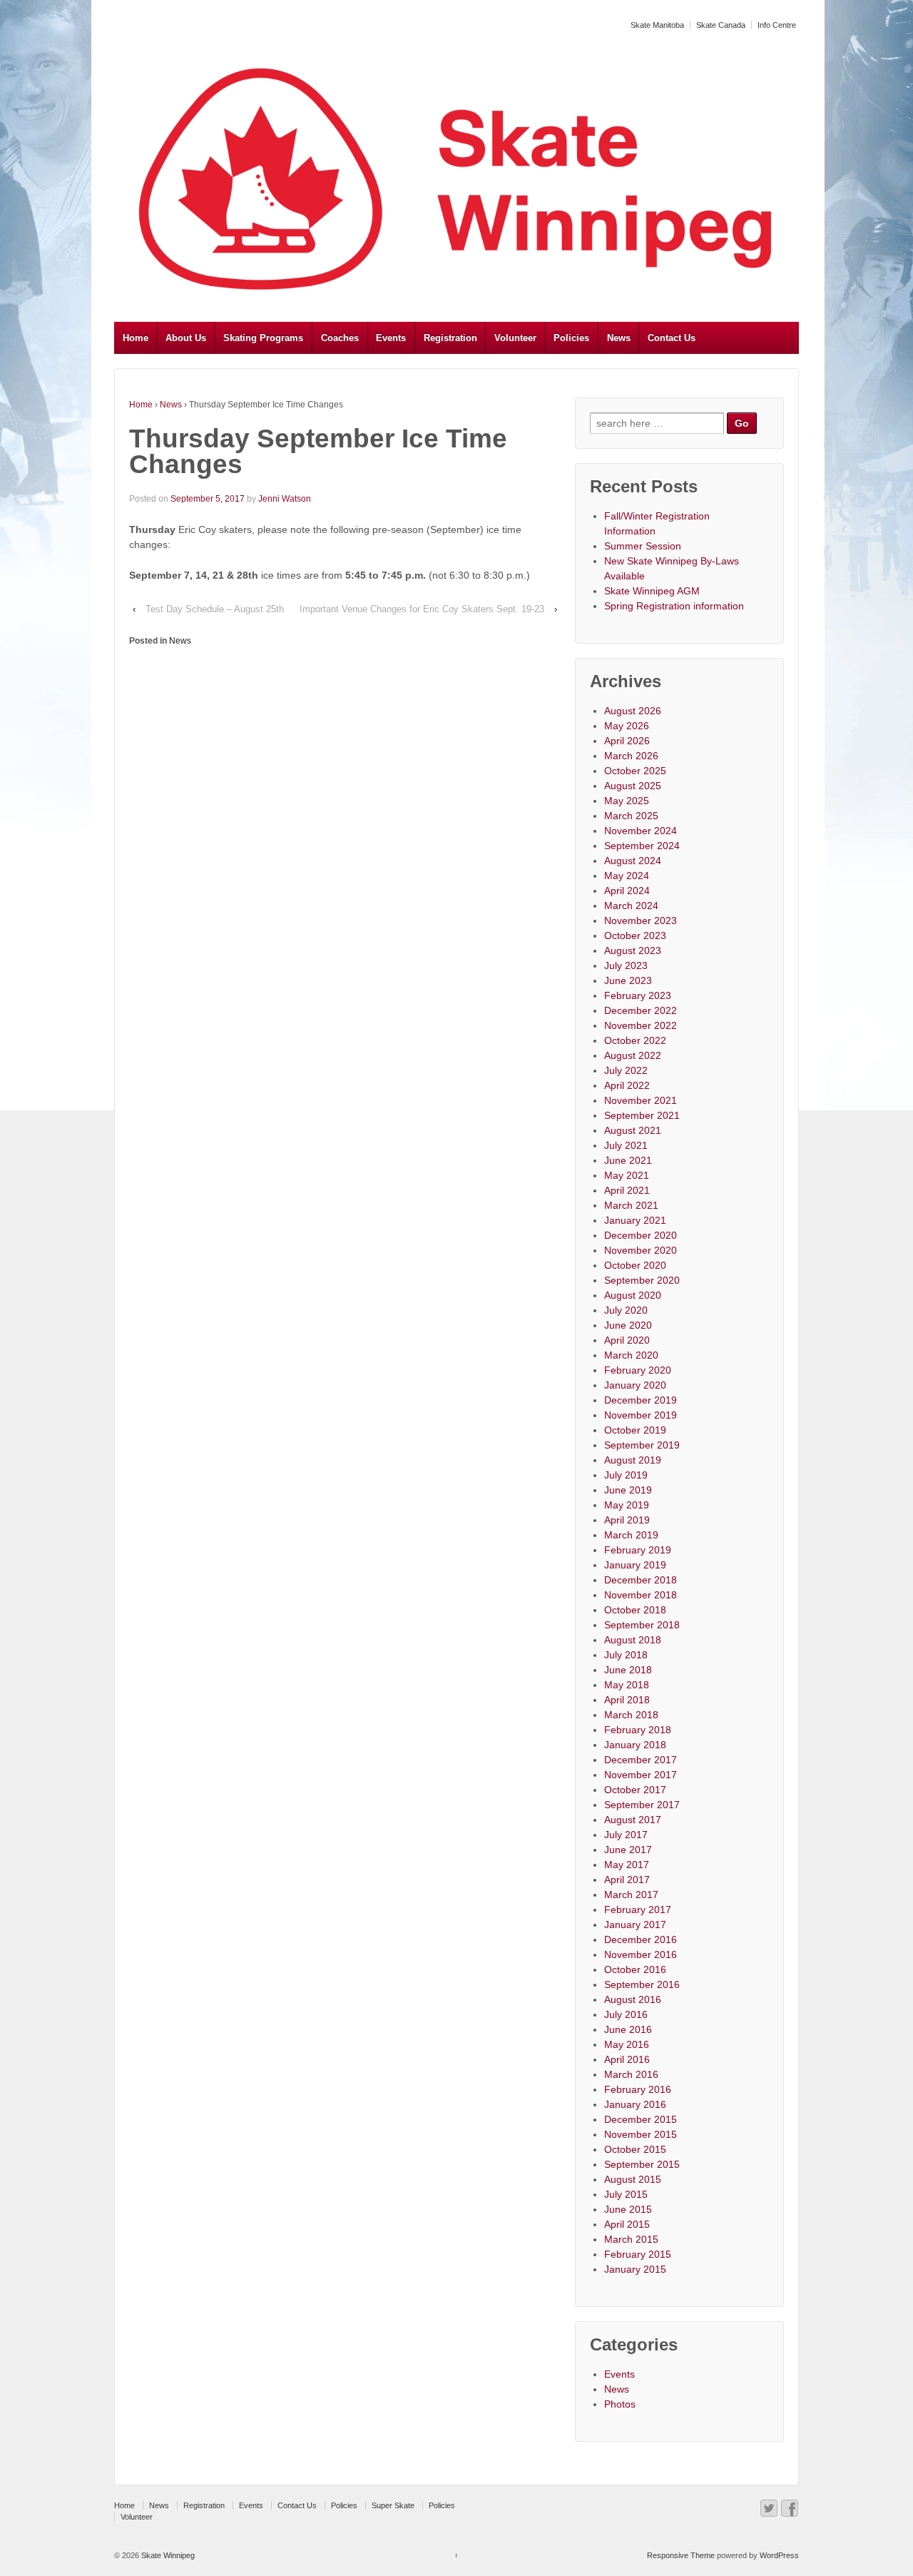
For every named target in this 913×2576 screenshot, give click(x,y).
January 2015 (635, 2269)
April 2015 (627, 2224)
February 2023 (638, 995)
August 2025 (633, 786)
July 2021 (626, 1145)
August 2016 (633, 1999)
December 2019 (641, 1400)
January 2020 (635, 1385)
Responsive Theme (681, 2555)
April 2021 (627, 1190)
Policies (571, 338)
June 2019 (628, 1490)
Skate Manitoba (657, 25)
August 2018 (633, 1640)
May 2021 (627, 1175)
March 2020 (631, 1355)
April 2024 (627, 891)
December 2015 (641, 2119)
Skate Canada (721, 25)
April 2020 (627, 1340)
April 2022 (627, 1085)
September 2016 (642, 1984)
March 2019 (631, 1535)
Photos (620, 2404)
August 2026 (633, 711)
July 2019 (626, 1475)
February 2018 (638, 1730)
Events (391, 338)
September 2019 (642, 1445)
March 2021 (631, 1205)
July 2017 (626, 1835)
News (619, 338)
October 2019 (635, 1430)
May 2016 (627, 2044)
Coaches (340, 338)
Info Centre (777, 25)
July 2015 (626, 2194)
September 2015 (642, 2164)
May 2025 (627, 801)
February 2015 (638, 2254)
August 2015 (633, 2179)
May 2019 (627, 1505)
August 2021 (633, 1130)
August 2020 (633, 1295)
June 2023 (628, 980)
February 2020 (638, 1370)
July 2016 (626, 2014)
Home (136, 338)
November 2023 (641, 921)
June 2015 (628, 2209)
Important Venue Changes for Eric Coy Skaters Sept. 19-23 (422, 609)
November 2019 (641, 1415)
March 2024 (631, 906)
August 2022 (633, 1055)
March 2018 (631, 1715)
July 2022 (626, 1070)
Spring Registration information (674, 606)
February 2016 (638, 2089)
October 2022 (635, 1040)
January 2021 (635, 1220)
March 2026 (631, 756)
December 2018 (641, 1580)
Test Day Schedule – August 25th (215, 609)
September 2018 (642, 1625)
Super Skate (393, 2505)
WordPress (779, 2555)
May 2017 (627, 1865)
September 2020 (642, 1280)
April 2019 (627, 1520)
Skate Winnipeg (167, 2555)
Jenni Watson (285, 499)
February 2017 (638, 1910)
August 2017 (633, 1820)
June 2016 (628, 2029)
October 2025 (635, 771)
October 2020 (635, 1265)
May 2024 (627, 876)
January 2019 (635, 1565)
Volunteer (515, 338)
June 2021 (628, 1160)
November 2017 (641, 1775)
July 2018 (626, 1655)
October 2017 (635, 1790)
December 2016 (641, 1939)
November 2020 (641, 1250)
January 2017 (635, 1925)
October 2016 (635, 1969)
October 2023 (635, 935)
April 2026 (627, 741)
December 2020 (641, 1235)
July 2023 (626, 965)
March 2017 (631, 1895)
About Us (186, 338)
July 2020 (626, 1310)
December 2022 (641, 1010)
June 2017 (628, 1850)
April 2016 (627, 2059)
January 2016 (635, 2104)
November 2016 (641, 1954)
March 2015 (631, 2239)
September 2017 (642, 1805)
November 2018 (641, 1595)
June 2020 (628, 1325)
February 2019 (638, 1550)
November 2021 (641, 1100)
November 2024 (641, 831)
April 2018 (627, 1700)
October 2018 (635, 1610)
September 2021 (642, 1115)
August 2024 (633, 861)
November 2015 (641, 2134)
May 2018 (627, 1685)
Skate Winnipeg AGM (652, 591)
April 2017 (627, 1880)
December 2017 (641, 1760)
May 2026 (627, 726)
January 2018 (635, 1745)
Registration (450, 338)
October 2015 (635, 2149)
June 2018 (628, 1670)
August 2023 (633, 950)
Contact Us (672, 338)
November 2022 (641, 1025)
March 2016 (631, 2074)
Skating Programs (263, 338)
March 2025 (631, 816)
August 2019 (633, 1460)
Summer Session (643, 546)
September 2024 (642, 846)
